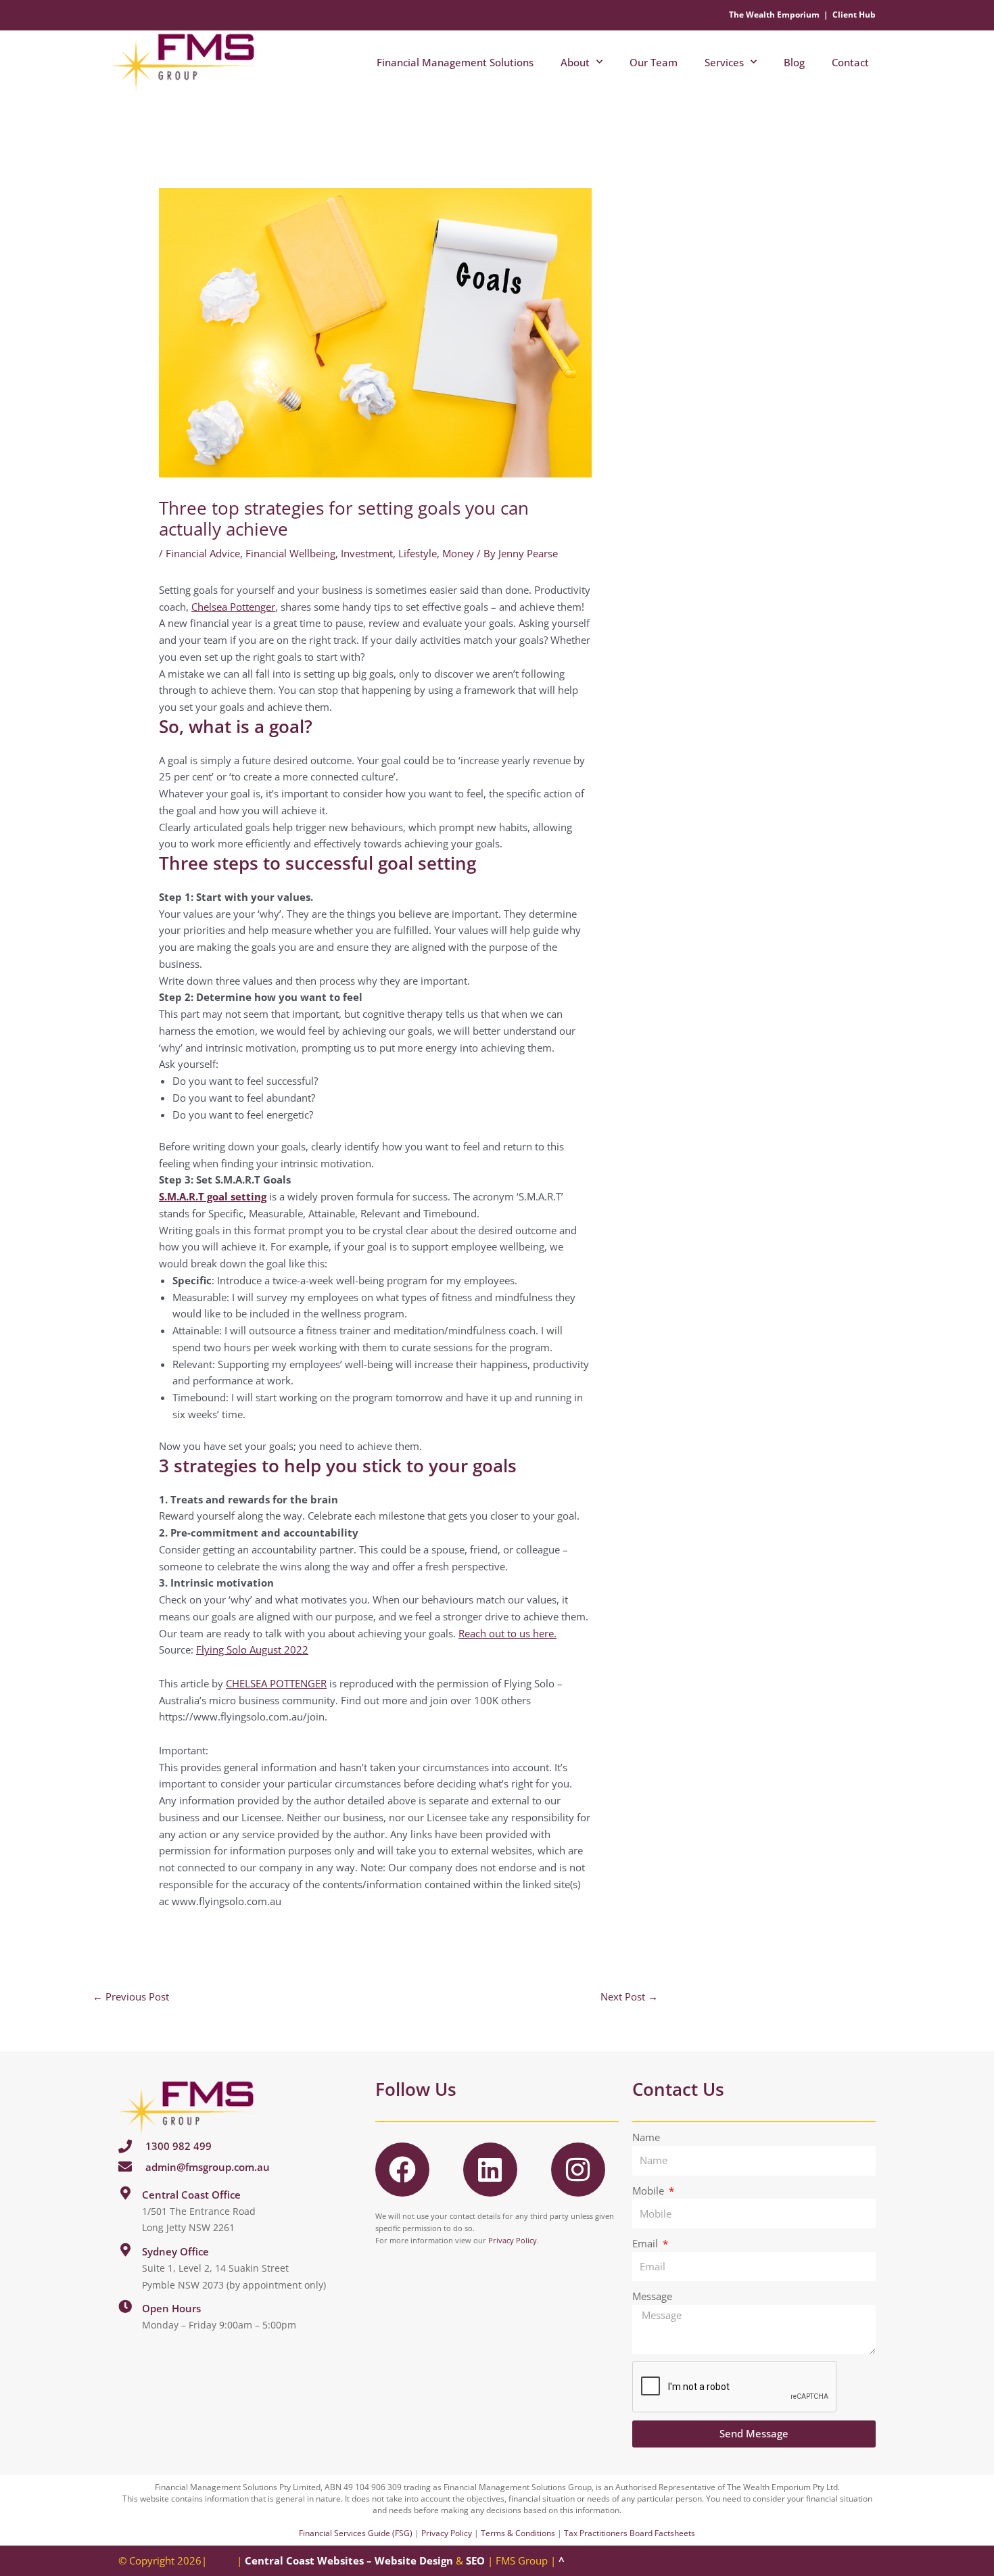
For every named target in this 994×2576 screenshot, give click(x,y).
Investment (367, 553)
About (575, 62)
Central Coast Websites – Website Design (349, 2560)
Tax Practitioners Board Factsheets (630, 2533)
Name (646, 2137)
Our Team (654, 62)
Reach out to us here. (507, 1633)
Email (646, 2243)
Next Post (629, 1996)
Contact (850, 62)
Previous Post (131, 1996)
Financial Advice (203, 553)
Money (458, 553)
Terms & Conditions (518, 2533)
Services (724, 62)
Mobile (649, 2191)
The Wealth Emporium (774, 15)
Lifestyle (418, 553)
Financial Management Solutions (455, 62)
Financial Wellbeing (290, 553)
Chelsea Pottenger (233, 607)
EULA (222, 2560)
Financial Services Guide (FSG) (356, 2533)
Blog (794, 62)
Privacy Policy (513, 2240)
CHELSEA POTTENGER (276, 1683)
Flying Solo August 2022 (252, 1649)
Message (652, 2296)
